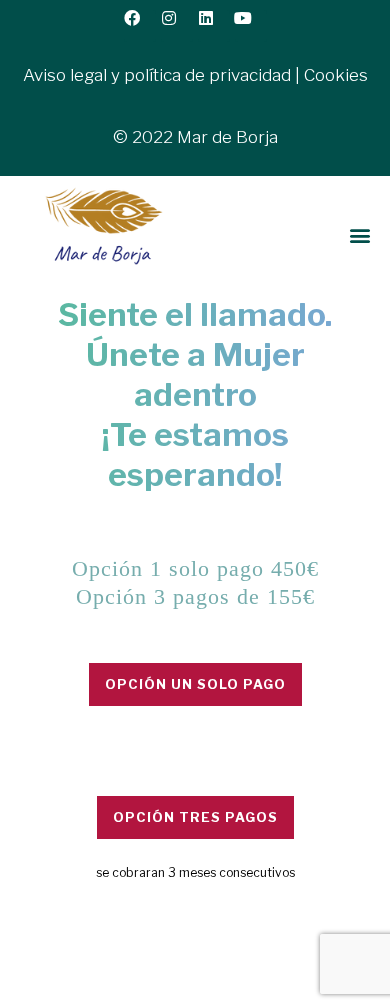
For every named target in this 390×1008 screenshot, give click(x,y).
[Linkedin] (214, 26)
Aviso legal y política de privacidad (157, 75)
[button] (359, 235)
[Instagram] (177, 26)
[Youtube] (251, 26)
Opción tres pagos (195, 817)
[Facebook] (140, 26)
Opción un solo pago (195, 684)
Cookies (336, 75)
